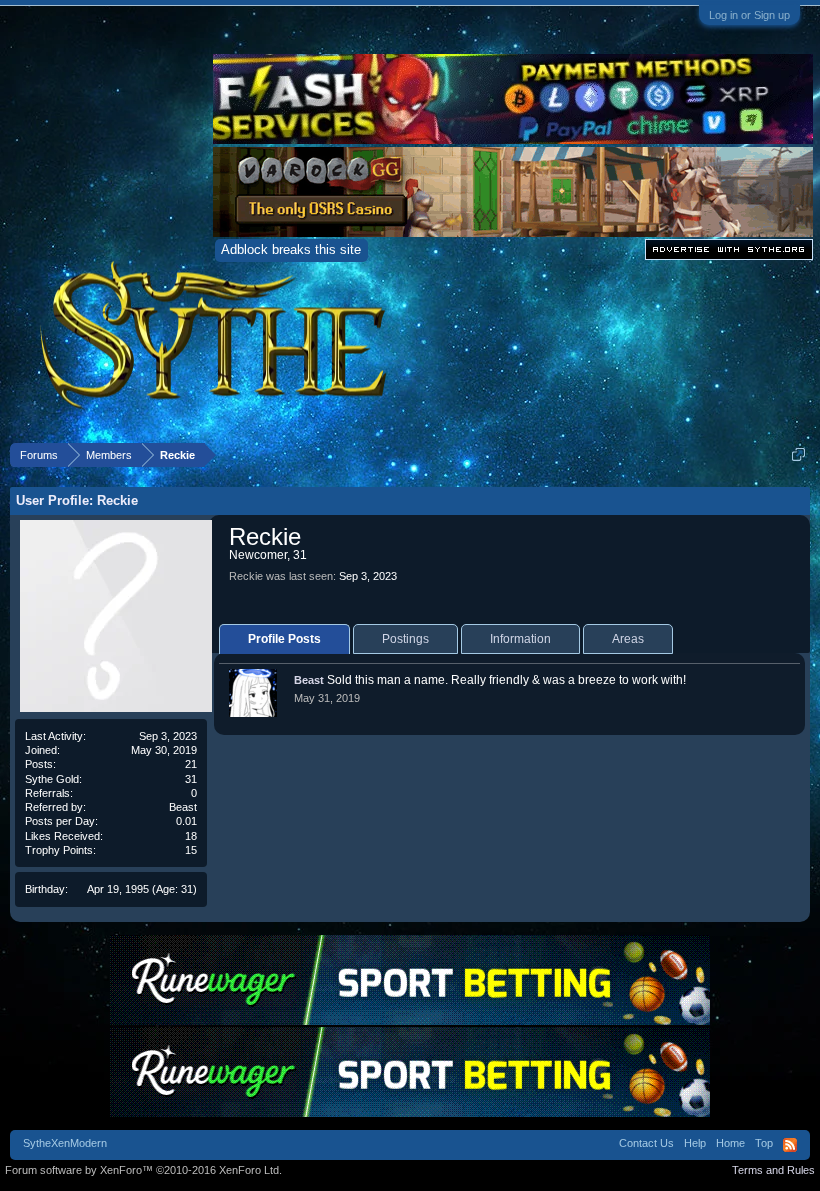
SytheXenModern (65, 1143)
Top (764, 1143)
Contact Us (646, 1143)
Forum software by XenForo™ (143, 1170)
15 (191, 850)
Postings (405, 639)
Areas (628, 639)
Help (695, 1143)
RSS (790, 1145)
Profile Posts (284, 639)
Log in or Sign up (749, 15)
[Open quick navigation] (798, 454)
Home (730, 1143)
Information (520, 639)
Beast (183, 807)
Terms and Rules (773, 1170)
